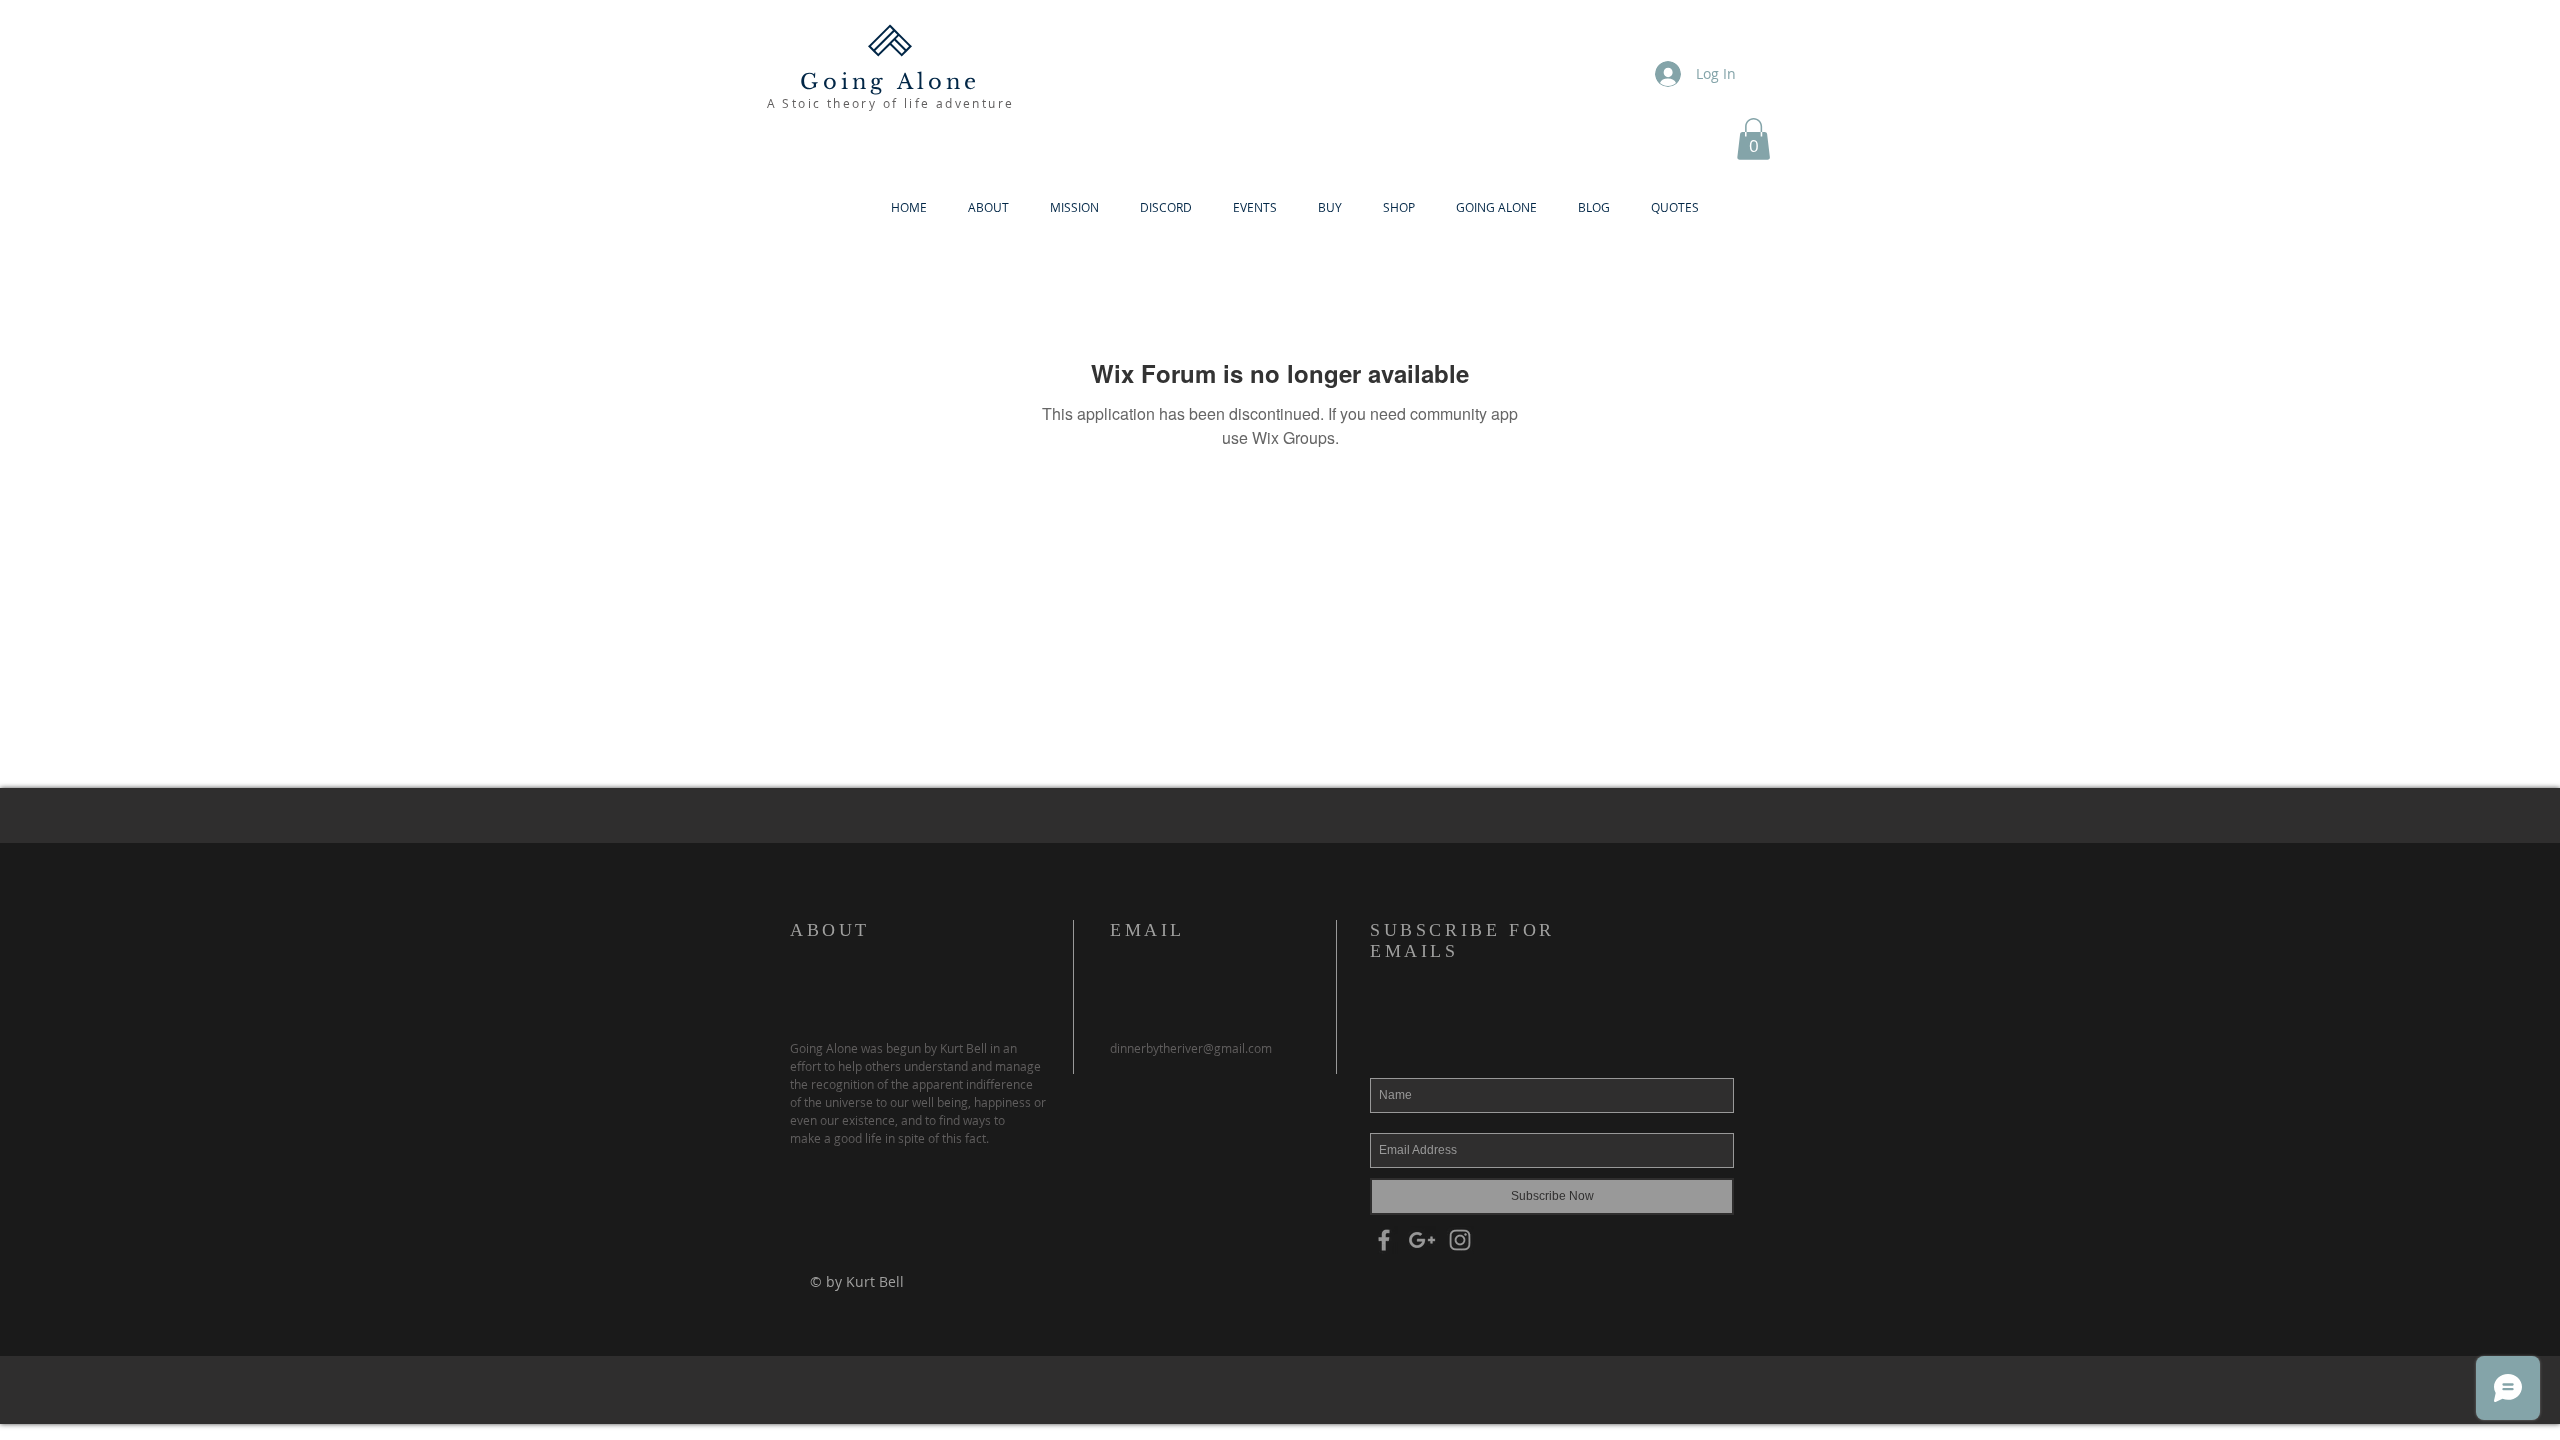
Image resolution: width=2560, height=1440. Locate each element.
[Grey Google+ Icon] (1422, 1240)
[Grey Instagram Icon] (1460, 1240)
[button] (1753, 139)
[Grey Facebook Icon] (1384, 1240)
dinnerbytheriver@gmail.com (1191, 1048)
